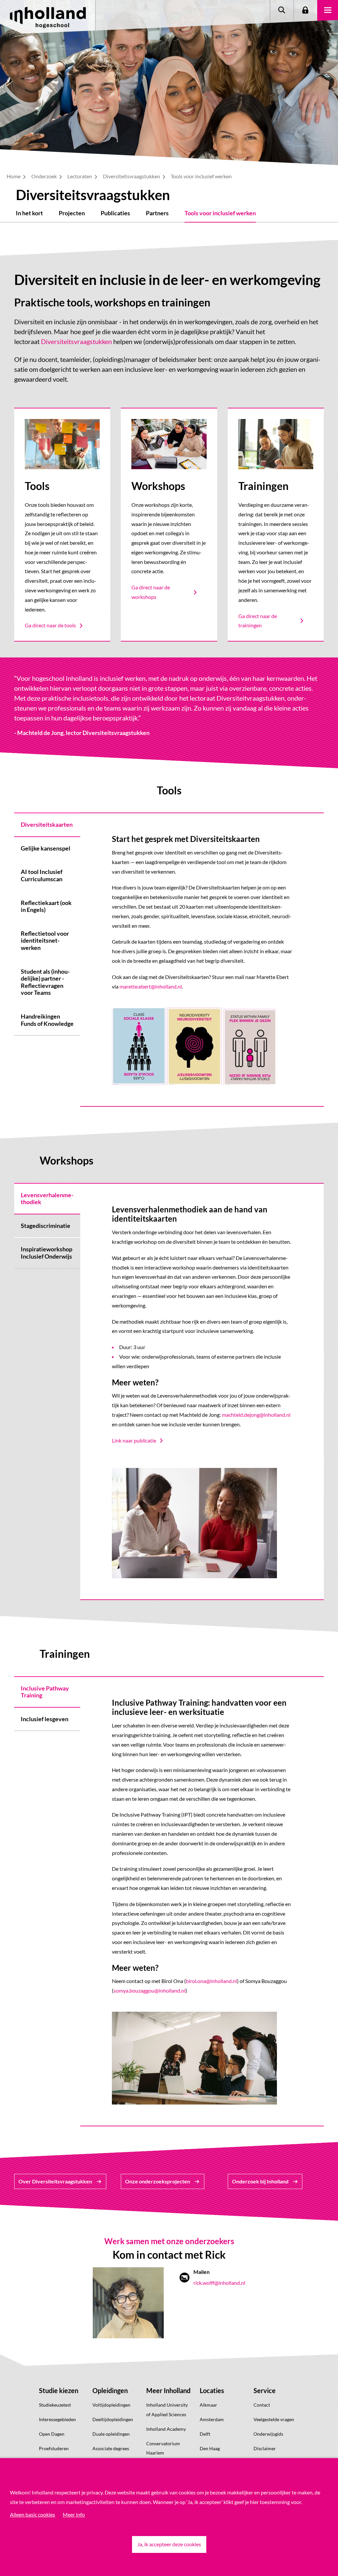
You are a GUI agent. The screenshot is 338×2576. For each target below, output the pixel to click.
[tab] (47, 824)
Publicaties (115, 213)
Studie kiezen (59, 2390)
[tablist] (47, 960)
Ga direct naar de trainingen (258, 621)
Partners (157, 213)
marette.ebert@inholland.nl (151, 986)
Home (14, 176)
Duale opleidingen (111, 2434)
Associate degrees (111, 2448)
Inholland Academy (166, 2429)
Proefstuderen (54, 2448)
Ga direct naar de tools (50, 625)
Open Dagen (52, 2434)
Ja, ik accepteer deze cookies (169, 2544)
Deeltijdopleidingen (113, 2419)
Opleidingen (110, 2390)
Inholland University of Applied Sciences (167, 2410)
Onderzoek (45, 176)
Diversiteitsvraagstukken (132, 176)
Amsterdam (212, 2419)
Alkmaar (208, 2405)
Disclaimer (265, 2448)
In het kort (29, 213)
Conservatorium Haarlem (163, 2448)
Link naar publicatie (134, 1440)
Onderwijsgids (268, 2434)
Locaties (212, 2390)
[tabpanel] (202, 960)
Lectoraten (80, 176)
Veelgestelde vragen (274, 2419)
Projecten (72, 213)
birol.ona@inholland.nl (211, 1981)
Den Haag (210, 2448)
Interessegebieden (57, 2419)
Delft (205, 2434)
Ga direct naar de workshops (151, 592)
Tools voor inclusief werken (220, 213)
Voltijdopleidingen (111, 2405)
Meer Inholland (168, 2390)
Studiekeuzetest (55, 2405)
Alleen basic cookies (33, 2514)
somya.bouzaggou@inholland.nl (150, 1990)
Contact (262, 2405)
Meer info (74, 2514)
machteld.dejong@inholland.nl (256, 1415)
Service (265, 2390)
